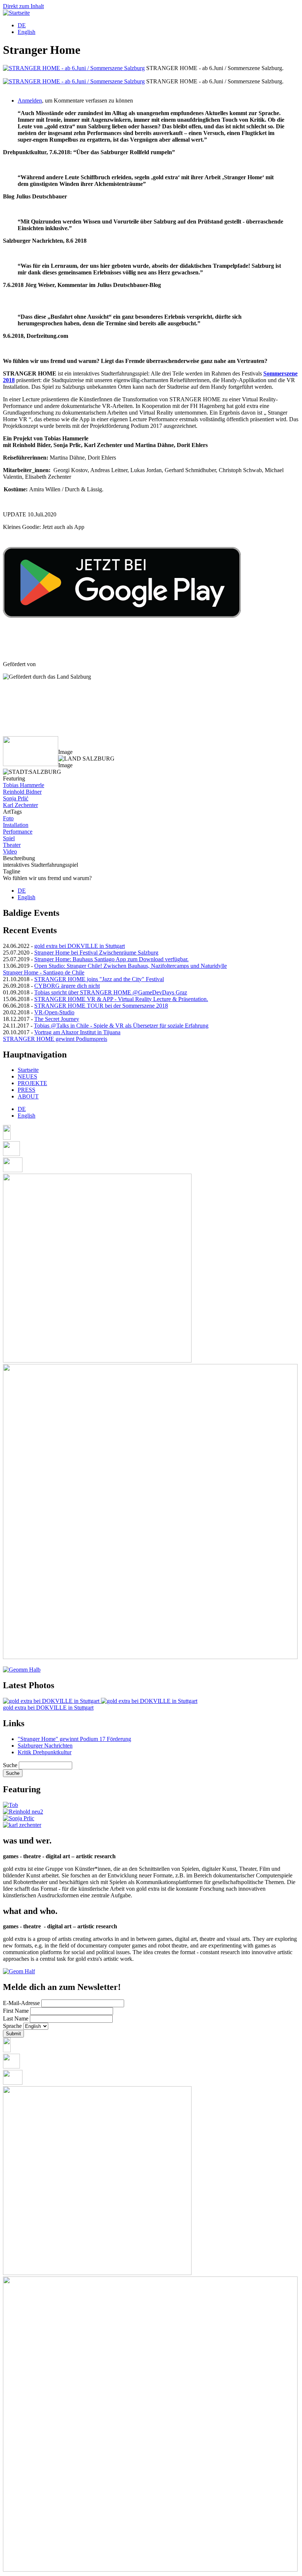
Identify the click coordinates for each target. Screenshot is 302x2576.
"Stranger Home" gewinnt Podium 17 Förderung (74, 1739)
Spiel (9, 838)
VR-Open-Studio (54, 1012)
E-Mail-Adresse (21, 2003)
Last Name (16, 2018)
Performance (18, 832)
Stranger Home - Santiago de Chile (44, 972)
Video (10, 851)
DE (22, 25)
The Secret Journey (57, 1019)
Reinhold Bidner (22, 792)
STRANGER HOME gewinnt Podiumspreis (55, 1039)
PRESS (27, 1090)
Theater (12, 845)
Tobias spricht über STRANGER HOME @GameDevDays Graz (111, 992)
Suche (10, 1765)
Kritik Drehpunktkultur (45, 1752)
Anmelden (30, 101)
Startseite (28, 1070)
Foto (8, 818)
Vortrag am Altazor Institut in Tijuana (77, 1032)
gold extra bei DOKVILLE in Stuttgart (80, 946)
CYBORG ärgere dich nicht (67, 986)
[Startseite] (16, 13)
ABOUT (28, 1096)
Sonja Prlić (16, 798)
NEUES (27, 1076)
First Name (16, 2011)
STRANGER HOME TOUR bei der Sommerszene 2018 (101, 1006)
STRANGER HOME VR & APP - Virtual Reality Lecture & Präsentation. (121, 999)
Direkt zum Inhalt (23, 6)
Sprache (12, 2026)
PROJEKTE (32, 1083)
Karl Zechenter (20, 805)
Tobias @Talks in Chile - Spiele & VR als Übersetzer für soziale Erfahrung (121, 1026)
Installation (16, 825)
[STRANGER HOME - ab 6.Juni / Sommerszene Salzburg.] (74, 68)
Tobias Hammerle (24, 785)
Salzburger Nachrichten (45, 1746)
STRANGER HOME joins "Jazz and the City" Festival (99, 979)
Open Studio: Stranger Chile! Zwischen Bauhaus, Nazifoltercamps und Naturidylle (131, 966)
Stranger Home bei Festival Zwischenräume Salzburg (96, 953)
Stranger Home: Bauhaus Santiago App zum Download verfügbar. (111, 959)
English (27, 32)
